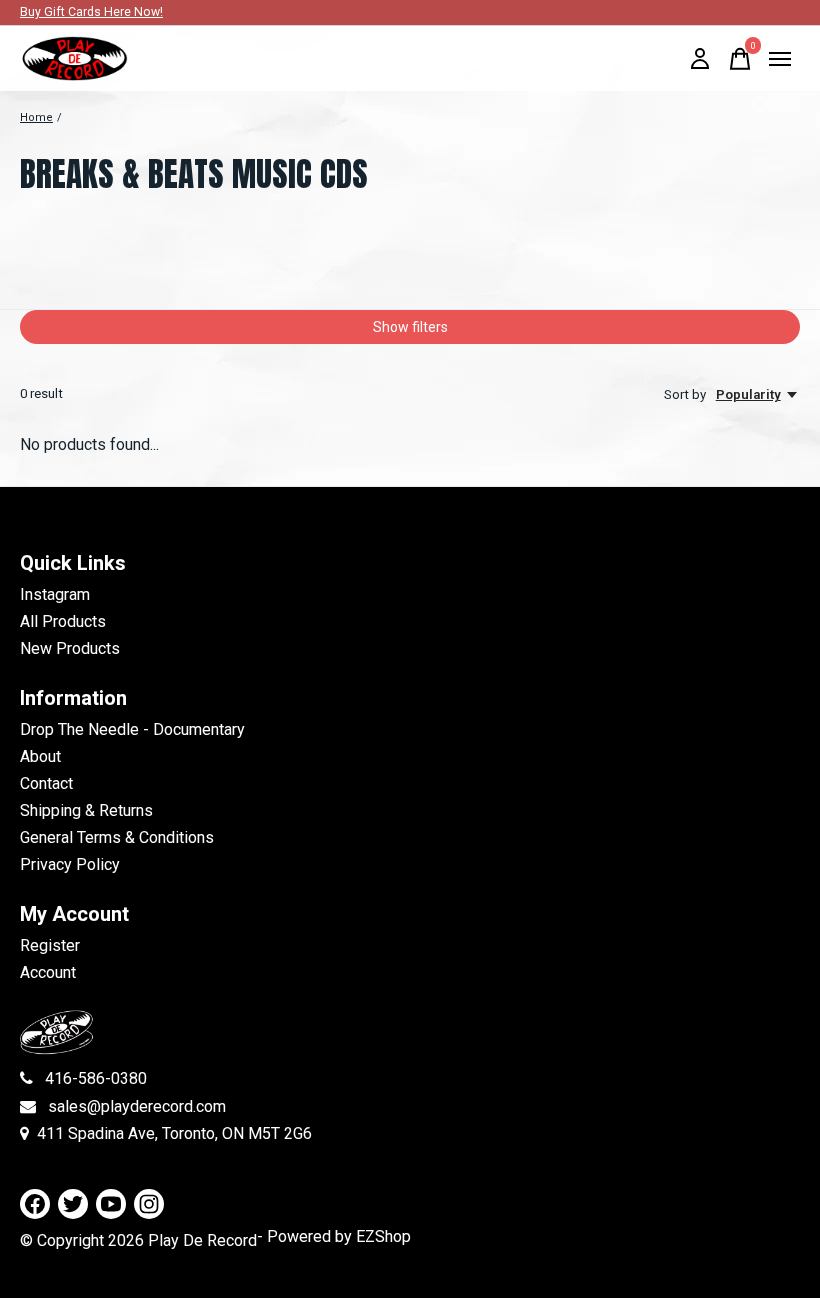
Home (36, 117)
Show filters (410, 327)
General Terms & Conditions (117, 837)
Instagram (55, 594)
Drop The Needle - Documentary (132, 729)
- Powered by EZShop (334, 1236)
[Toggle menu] (780, 59)
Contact (46, 783)
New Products (70, 648)
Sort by (686, 394)
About (40, 756)
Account (48, 972)
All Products (63, 621)
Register (50, 945)
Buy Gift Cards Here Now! (91, 12)
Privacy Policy (70, 864)
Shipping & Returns (86, 810)
